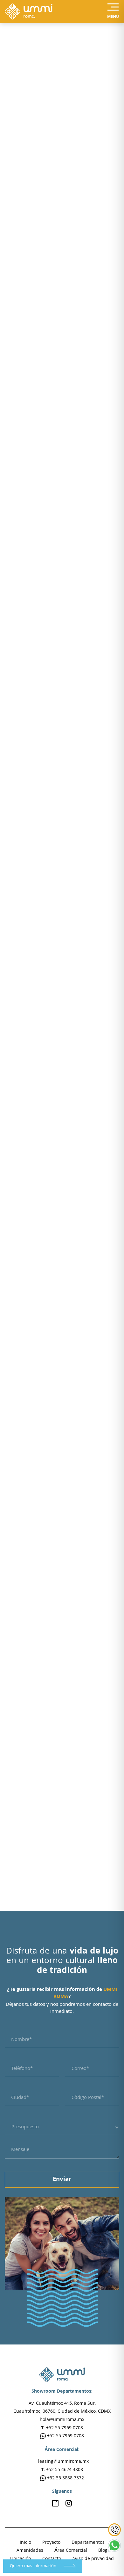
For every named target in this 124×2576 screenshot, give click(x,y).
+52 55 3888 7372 (65, 2478)
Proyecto (51, 2543)
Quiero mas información (34, 2566)
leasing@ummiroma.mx (63, 2462)
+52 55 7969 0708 (65, 2436)
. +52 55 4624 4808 (62, 2470)
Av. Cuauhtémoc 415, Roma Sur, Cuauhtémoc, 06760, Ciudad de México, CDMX (62, 2408)
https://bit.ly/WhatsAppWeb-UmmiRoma (64, 1571)
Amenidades (30, 2551)
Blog (103, 2551)
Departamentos (88, 2543)
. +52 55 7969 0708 (62, 2428)
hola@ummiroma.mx (62, 2420)
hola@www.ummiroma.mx (40, 1592)
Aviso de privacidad (93, 2559)
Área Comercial (71, 2551)
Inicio (25, 2543)
